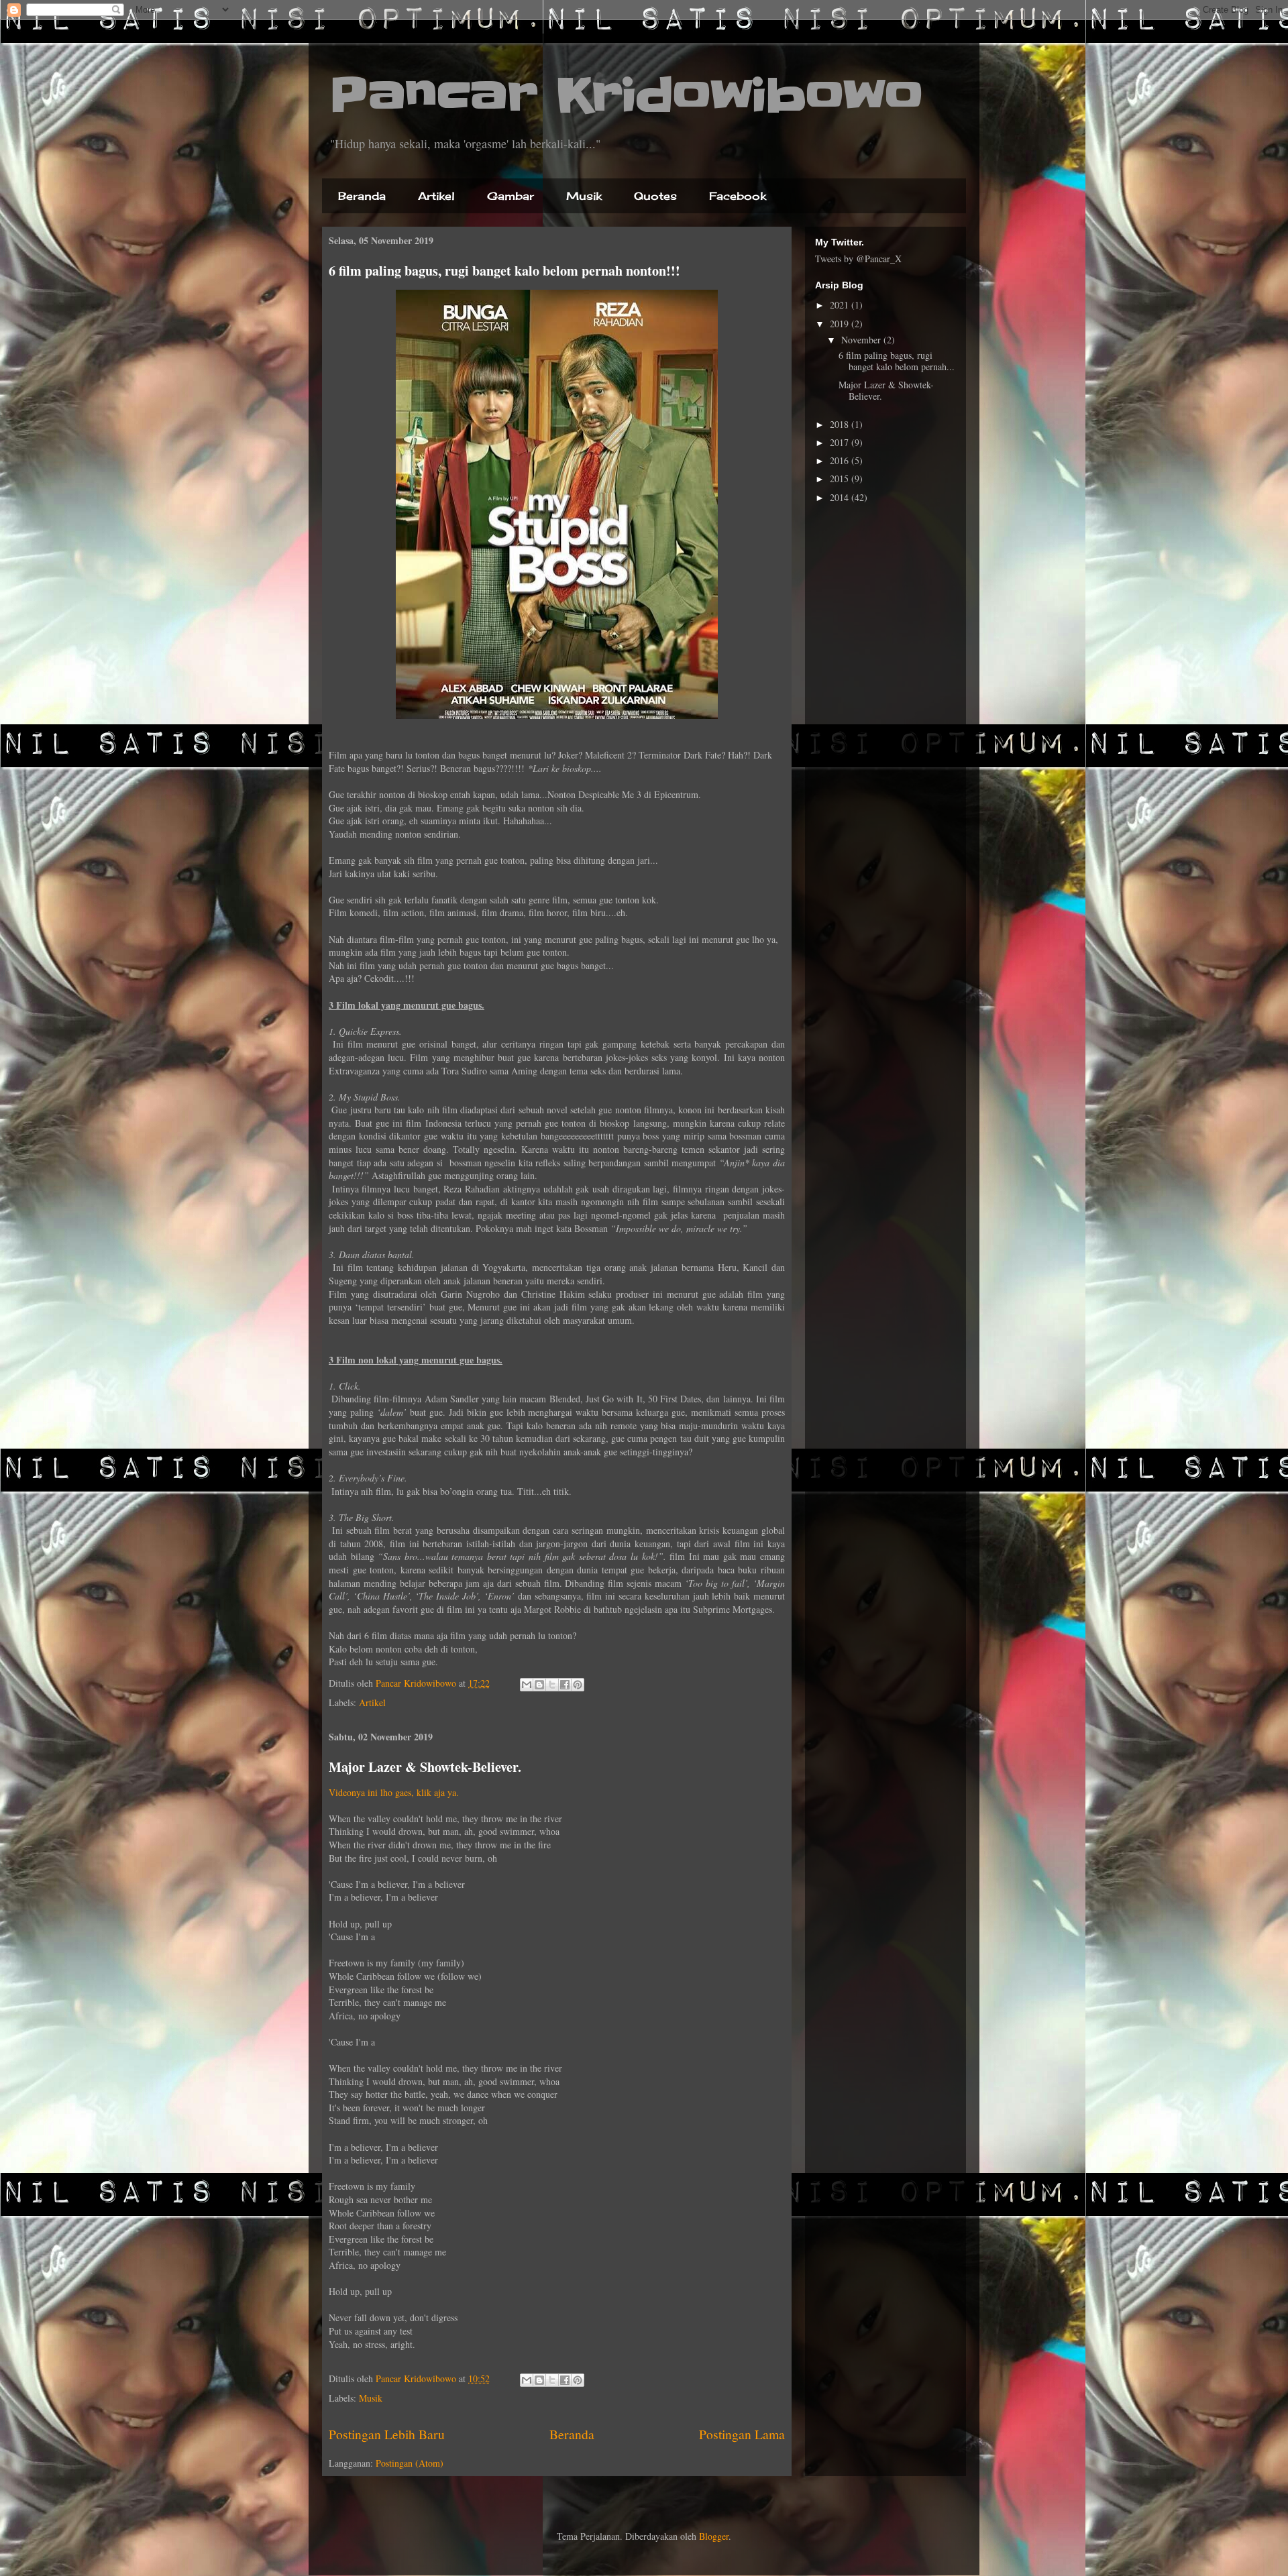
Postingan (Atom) (410, 2463)
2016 (841, 460)
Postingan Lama (742, 2434)
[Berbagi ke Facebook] (565, 1685)
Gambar (511, 196)
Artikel (436, 196)
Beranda (362, 196)
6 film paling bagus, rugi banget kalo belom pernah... (897, 361)
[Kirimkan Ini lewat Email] (527, 1685)
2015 (841, 479)
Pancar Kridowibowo (626, 95)
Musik (584, 196)
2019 (841, 324)
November (862, 340)
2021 (841, 305)
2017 (841, 442)
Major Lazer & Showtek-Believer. (425, 1767)
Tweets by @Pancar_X (858, 259)
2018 (841, 424)
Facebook (738, 196)
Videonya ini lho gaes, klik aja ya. (394, 1792)
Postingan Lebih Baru (387, 2434)
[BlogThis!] (539, 1685)
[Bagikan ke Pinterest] (578, 1685)
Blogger (714, 2536)
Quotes (655, 196)
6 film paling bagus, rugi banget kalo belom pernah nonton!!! (504, 271)
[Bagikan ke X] (552, 1685)
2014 (841, 497)
